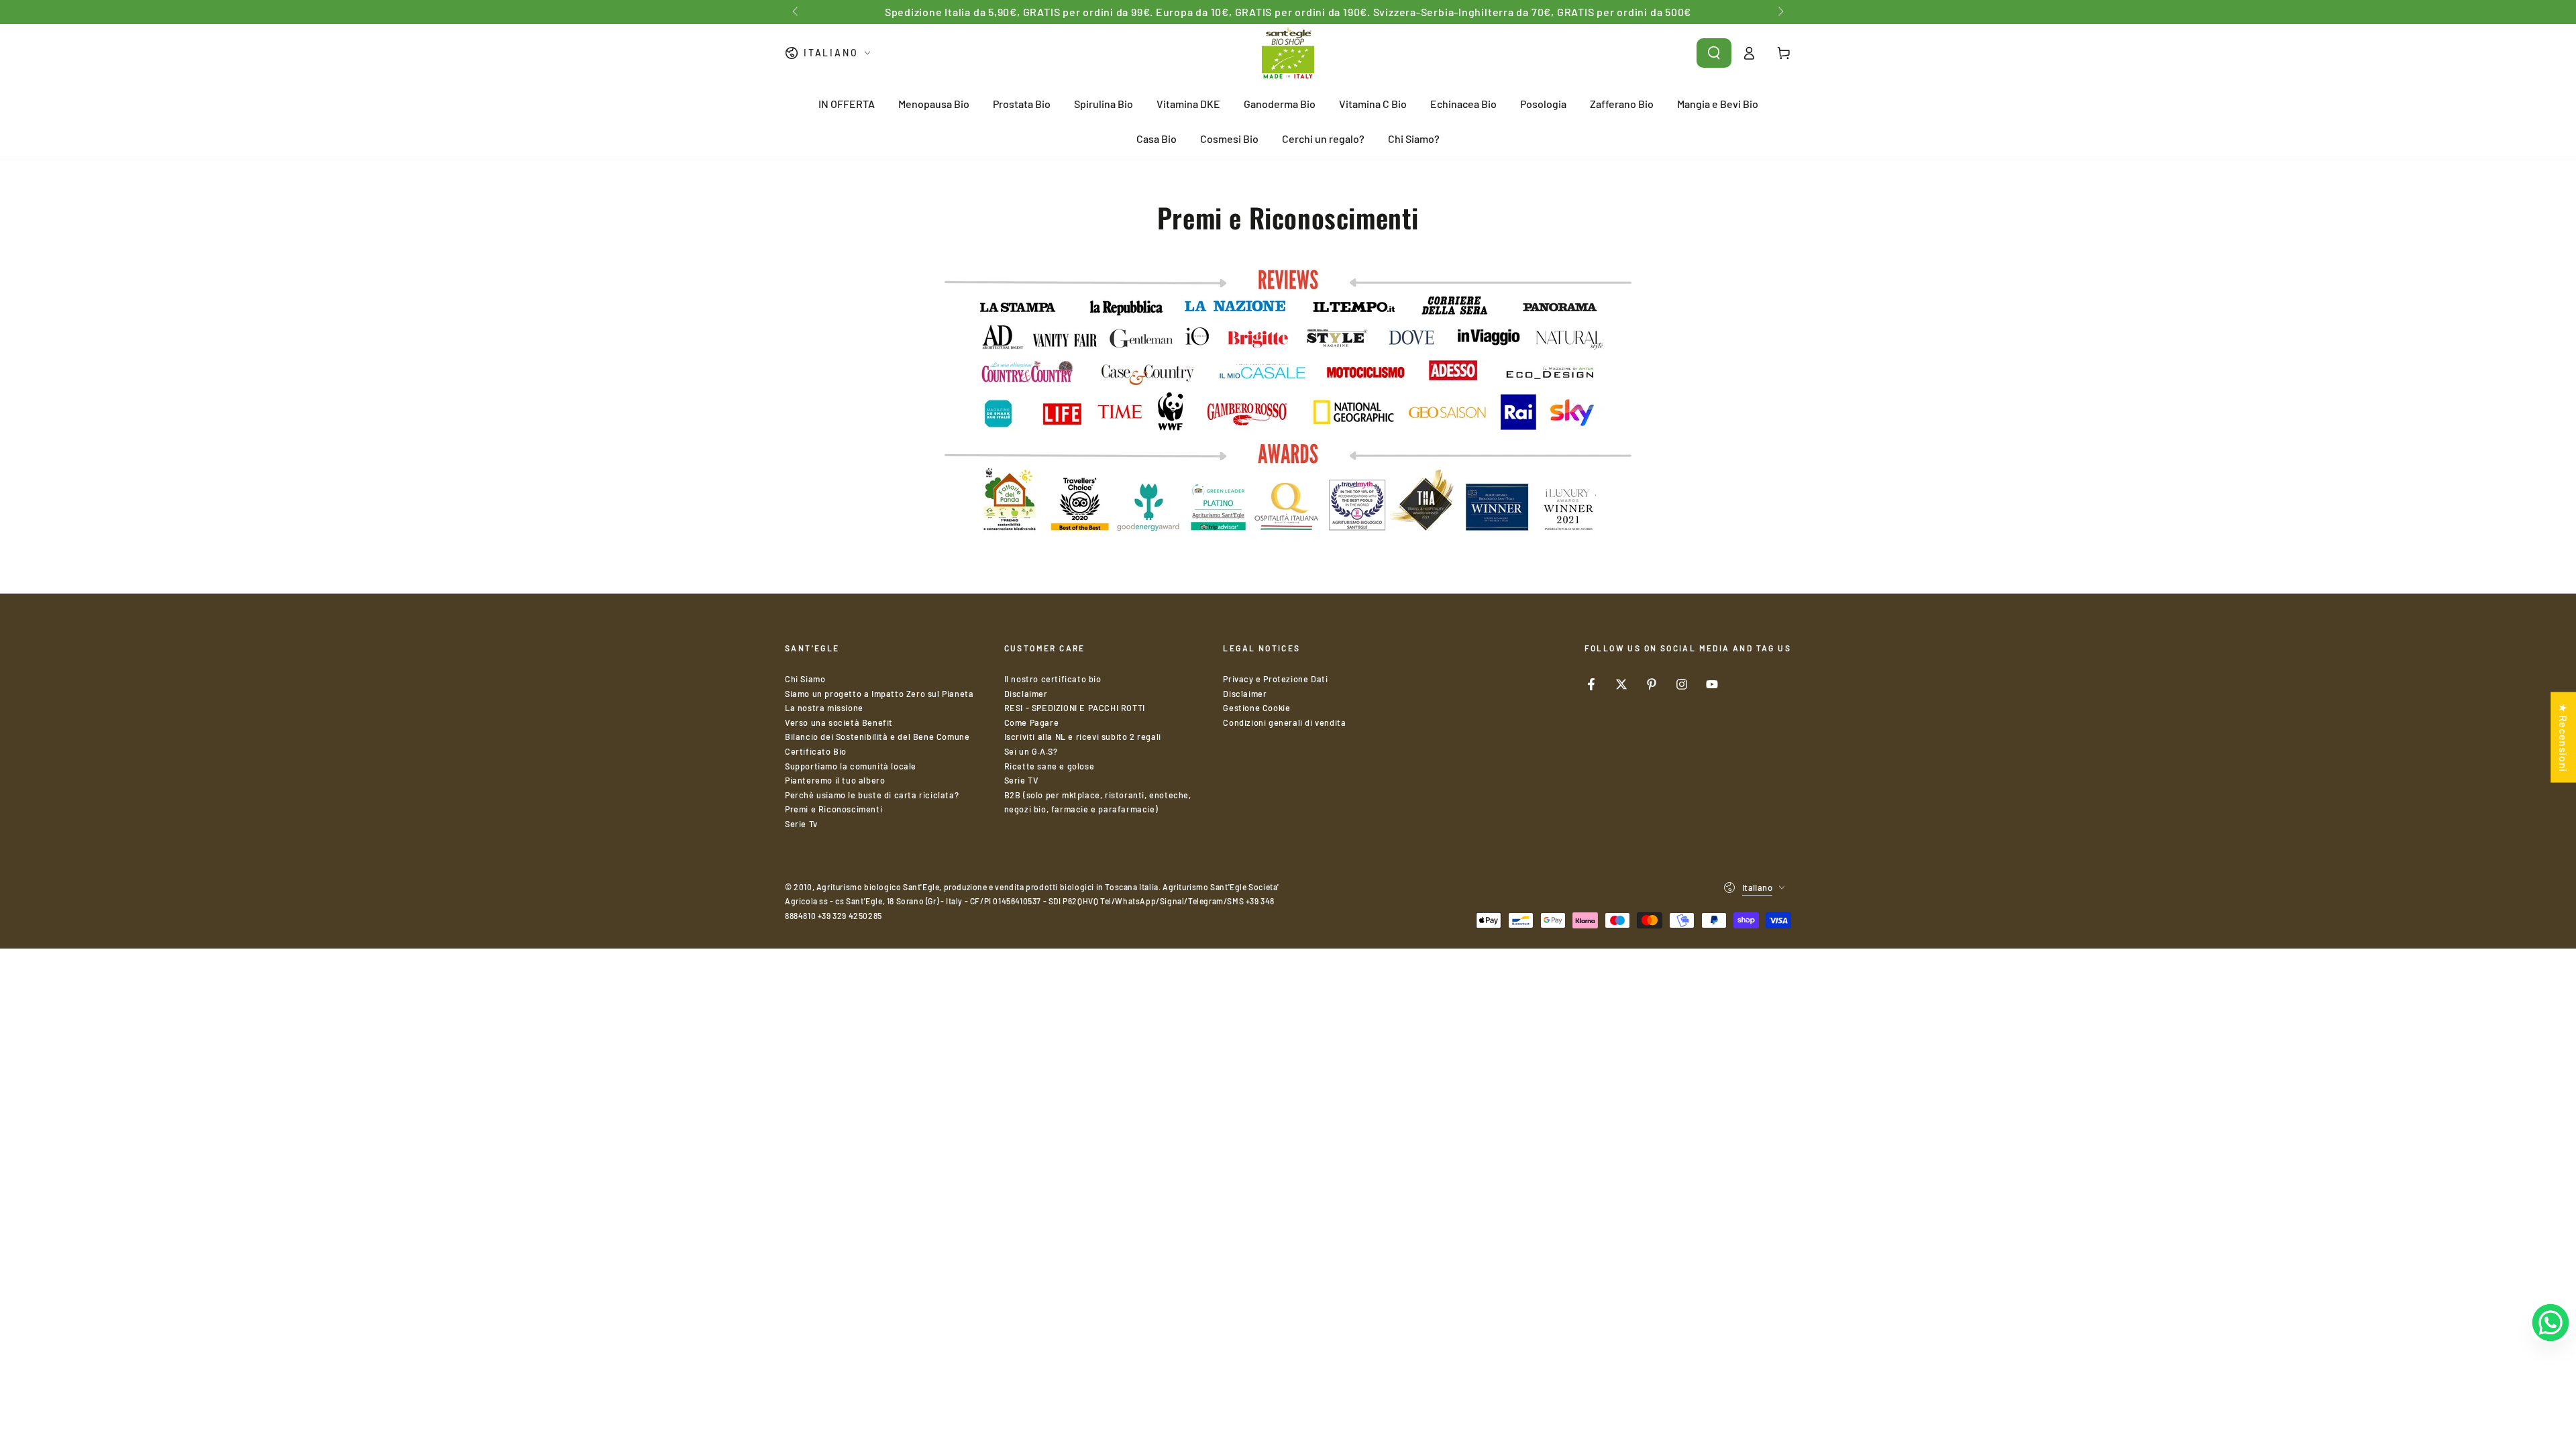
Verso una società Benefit (839, 722)
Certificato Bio (816, 751)
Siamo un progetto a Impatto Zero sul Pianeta (879, 694)
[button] (1714, 53)
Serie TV (1022, 780)
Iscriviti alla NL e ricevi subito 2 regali (1083, 737)
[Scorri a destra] (1780, 12)
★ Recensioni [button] (2564, 738)
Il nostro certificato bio (1053, 679)
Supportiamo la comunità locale (851, 766)
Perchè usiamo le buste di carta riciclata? (872, 795)
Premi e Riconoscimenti (834, 809)
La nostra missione (824, 708)
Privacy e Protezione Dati (1275, 679)
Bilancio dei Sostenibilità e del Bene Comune (877, 737)
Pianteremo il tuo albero (835, 780)
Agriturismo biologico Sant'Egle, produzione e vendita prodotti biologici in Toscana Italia (987, 887)
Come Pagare (1032, 722)
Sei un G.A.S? (1031, 751)
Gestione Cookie (1256, 708)
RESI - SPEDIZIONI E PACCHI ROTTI (1075, 708)
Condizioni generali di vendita (1284, 722)
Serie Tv (801, 824)
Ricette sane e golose (1050, 766)
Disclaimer (1026, 694)
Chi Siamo (805, 679)
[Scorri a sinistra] (796, 12)
